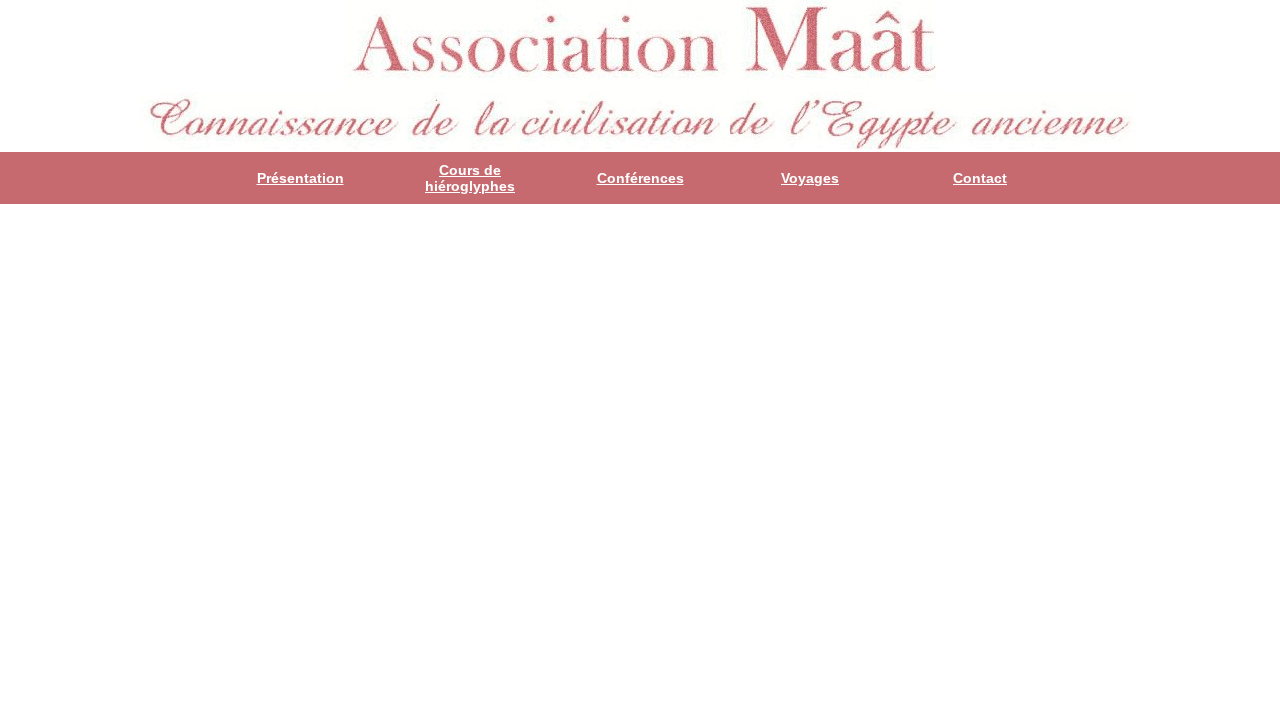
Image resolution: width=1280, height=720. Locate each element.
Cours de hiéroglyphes (470, 178)
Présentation (300, 178)
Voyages (810, 178)
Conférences (640, 178)
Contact (980, 178)
